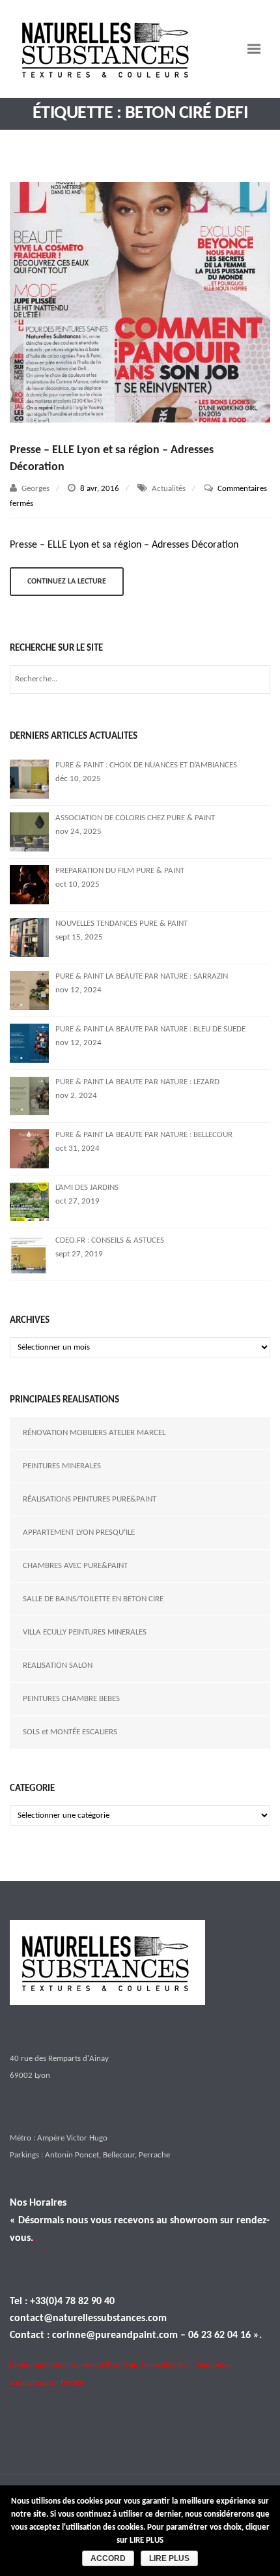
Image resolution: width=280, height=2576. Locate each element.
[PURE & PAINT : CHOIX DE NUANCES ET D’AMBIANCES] (29, 779)
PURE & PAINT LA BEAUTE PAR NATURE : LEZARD (137, 1082)
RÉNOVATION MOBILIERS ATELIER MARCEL (94, 1433)
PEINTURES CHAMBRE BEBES (71, 1699)
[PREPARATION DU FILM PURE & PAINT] (29, 884)
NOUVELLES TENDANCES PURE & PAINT (121, 924)
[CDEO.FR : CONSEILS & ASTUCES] (29, 1254)
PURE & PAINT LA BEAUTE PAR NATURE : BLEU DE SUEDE (150, 1029)
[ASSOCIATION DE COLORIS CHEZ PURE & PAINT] (29, 832)
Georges (35, 489)
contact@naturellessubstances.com (88, 2318)
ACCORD (108, 2558)
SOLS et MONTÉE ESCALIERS (70, 1732)
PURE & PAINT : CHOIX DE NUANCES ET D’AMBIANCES (146, 765)
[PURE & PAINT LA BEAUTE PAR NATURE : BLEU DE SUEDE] (29, 1043)
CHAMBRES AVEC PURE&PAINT (75, 1566)
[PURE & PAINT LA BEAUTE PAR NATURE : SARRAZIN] (29, 990)
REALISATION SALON (58, 1666)
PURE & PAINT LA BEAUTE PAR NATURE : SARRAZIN (142, 976)
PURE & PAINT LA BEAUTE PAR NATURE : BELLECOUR (144, 1135)
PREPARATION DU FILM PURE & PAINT (120, 871)
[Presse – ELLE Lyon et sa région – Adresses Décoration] (140, 303)
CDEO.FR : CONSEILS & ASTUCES (110, 1240)
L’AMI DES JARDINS (87, 1188)
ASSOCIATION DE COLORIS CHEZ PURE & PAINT (135, 818)
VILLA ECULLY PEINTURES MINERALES (85, 1632)
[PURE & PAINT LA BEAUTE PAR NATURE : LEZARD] (29, 1096)
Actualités (169, 489)
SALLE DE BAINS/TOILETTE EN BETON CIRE (93, 1599)
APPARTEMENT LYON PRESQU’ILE (79, 1532)
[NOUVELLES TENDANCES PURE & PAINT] (29, 937)
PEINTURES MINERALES (62, 1466)
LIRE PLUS (169, 2558)
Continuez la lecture (67, 582)
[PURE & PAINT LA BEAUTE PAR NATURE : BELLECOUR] (29, 1148)
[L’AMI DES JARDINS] (29, 1201)
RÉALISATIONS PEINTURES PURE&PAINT (90, 1499)
